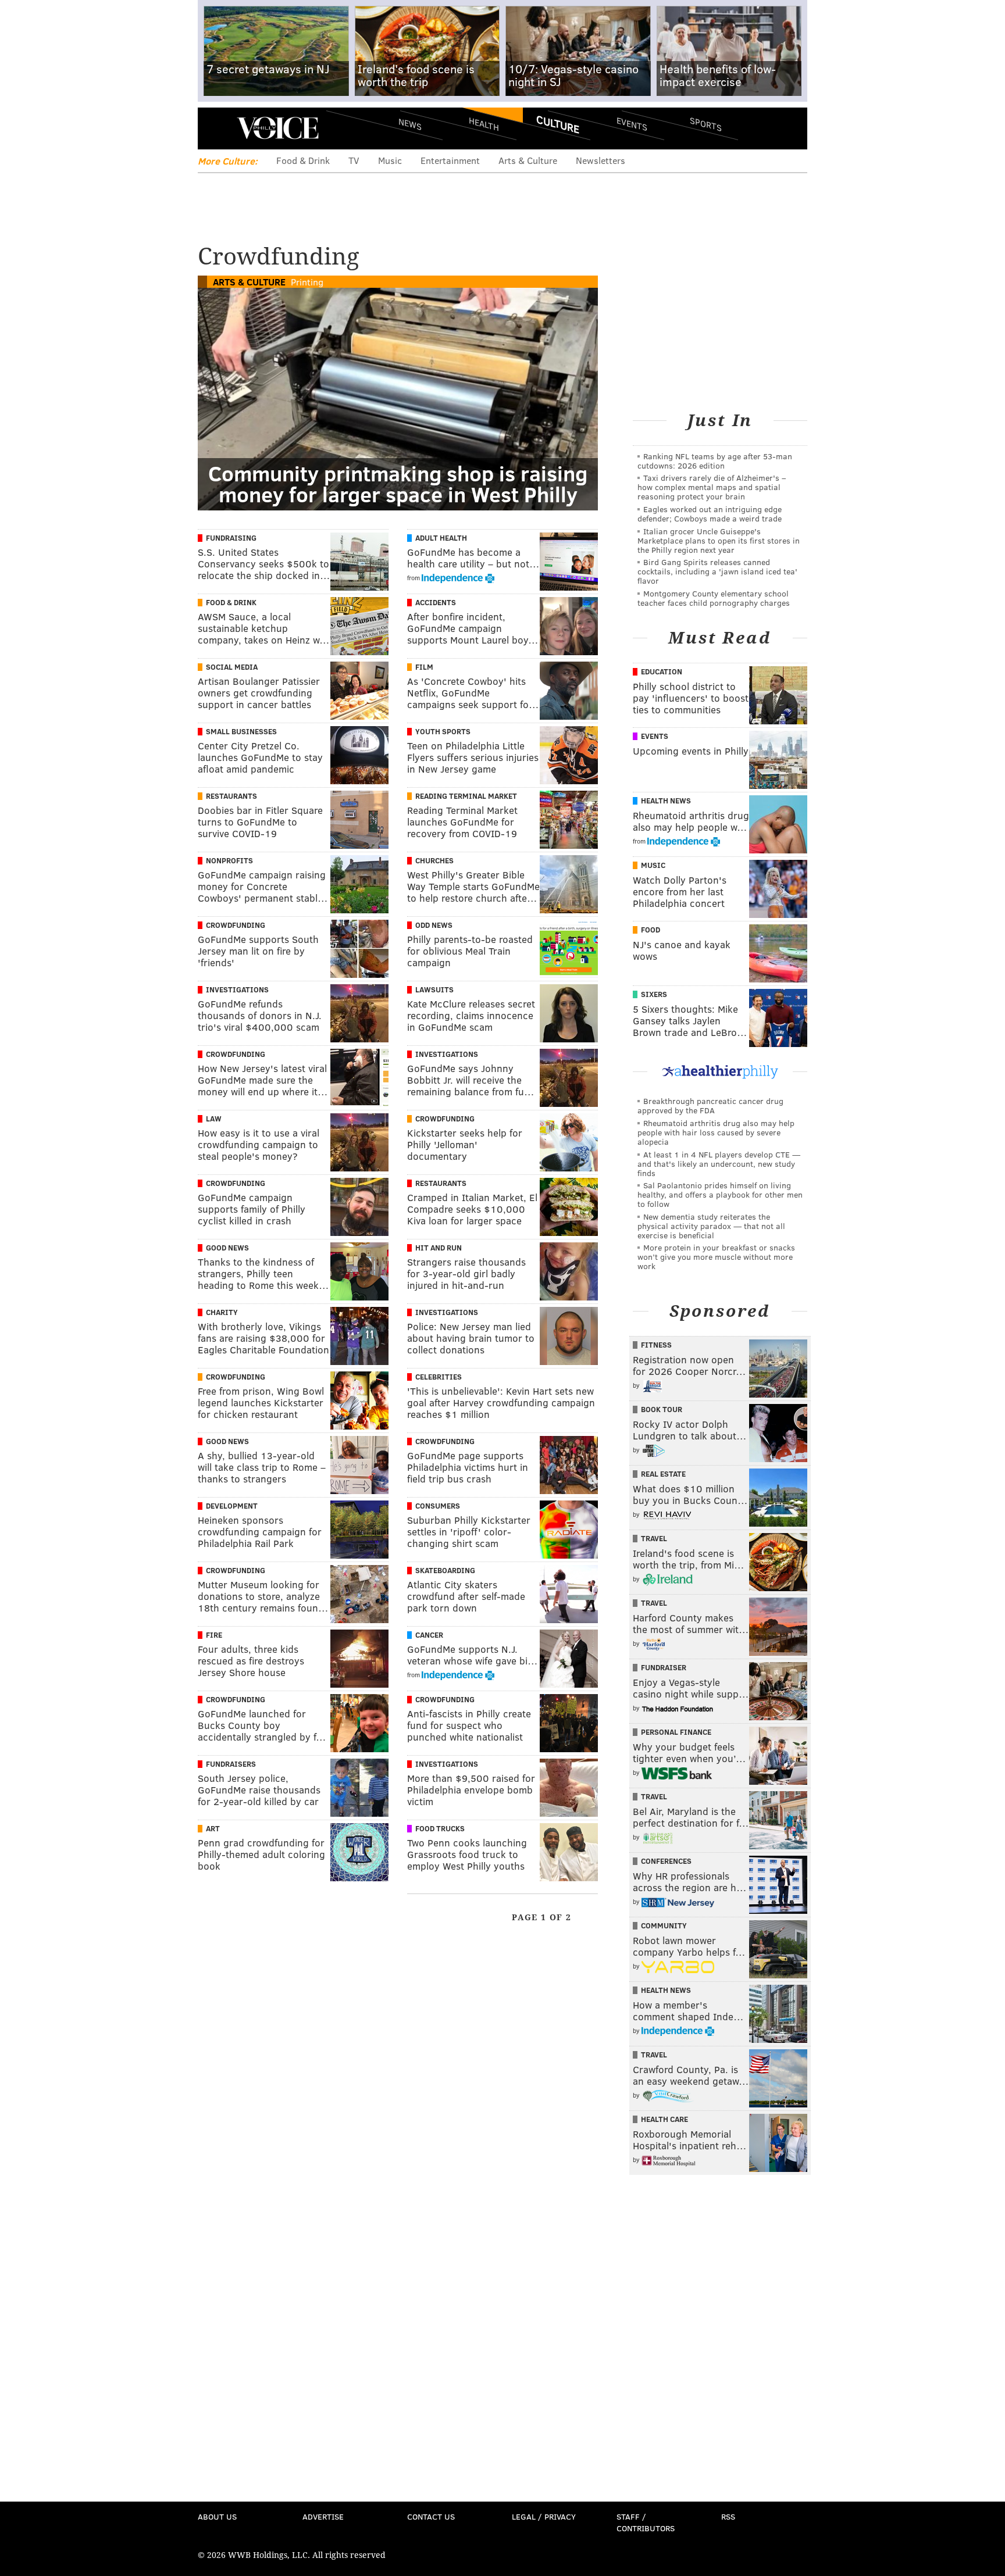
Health (484, 124)
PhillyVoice (278, 128)
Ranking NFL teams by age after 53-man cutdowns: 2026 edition (715, 461)
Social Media (232, 667)
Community (664, 1925)
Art (213, 1828)
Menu (216, 128)
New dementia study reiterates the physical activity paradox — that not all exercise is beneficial (711, 1226)
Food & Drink (303, 160)
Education (662, 671)
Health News (666, 801)
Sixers (654, 994)
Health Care (664, 2119)
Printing (307, 282)
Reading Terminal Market (466, 796)
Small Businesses (241, 731)
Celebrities (439, 1377)
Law (214, 1119)
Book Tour (662, 1409)
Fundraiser (664, 1667)
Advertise (323, 2516)
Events (632, 124)
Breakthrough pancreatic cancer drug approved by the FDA (710, 1105)
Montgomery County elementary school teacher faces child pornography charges (714, 598)
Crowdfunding (236, 925)
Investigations (237, 989)
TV (354, 160)
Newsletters (600, 160)
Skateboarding (445, 1570)
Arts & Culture (528, 160)
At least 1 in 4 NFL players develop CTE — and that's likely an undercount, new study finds (719, 1164)
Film (424, 667)
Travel (654, 1538)
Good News (227, 1248)
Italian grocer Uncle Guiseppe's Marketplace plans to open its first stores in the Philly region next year (719, 540)
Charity (222, 1312)
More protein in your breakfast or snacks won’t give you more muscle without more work (716, 1257)
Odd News (434, 925)
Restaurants (231, 796)
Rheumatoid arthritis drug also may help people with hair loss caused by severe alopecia (716, 1132)
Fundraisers (231, 1764)
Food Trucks (440, 1828)
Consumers (438, 1506)
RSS (728, 2516)
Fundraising (231, 538)
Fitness (656, 1345)
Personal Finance (676, 1732)
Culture (558, 124)
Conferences (666, 1861)
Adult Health (441, 538)
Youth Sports (443, 731)
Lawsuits (434, 989)
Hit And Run (439, 1248)
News (410, 124)
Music (390, 160)
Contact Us (431, 2516)
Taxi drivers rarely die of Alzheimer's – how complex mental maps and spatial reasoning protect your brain (712, 487)
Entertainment (450, 160)
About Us (217, 2516)
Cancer (429, 1635)
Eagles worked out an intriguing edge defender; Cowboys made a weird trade (710, 514)
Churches (434, 860)
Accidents (436, 602)
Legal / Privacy (544, 2516)
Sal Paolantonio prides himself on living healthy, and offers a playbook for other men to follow (720, 1194)
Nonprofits (229, 860)
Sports (706, 124)
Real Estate (663, 1474)
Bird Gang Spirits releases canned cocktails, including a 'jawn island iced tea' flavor (717, 571)
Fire (214, 1635)
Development (232, 1506)
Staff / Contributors (646, 2522)
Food (651, 930)
